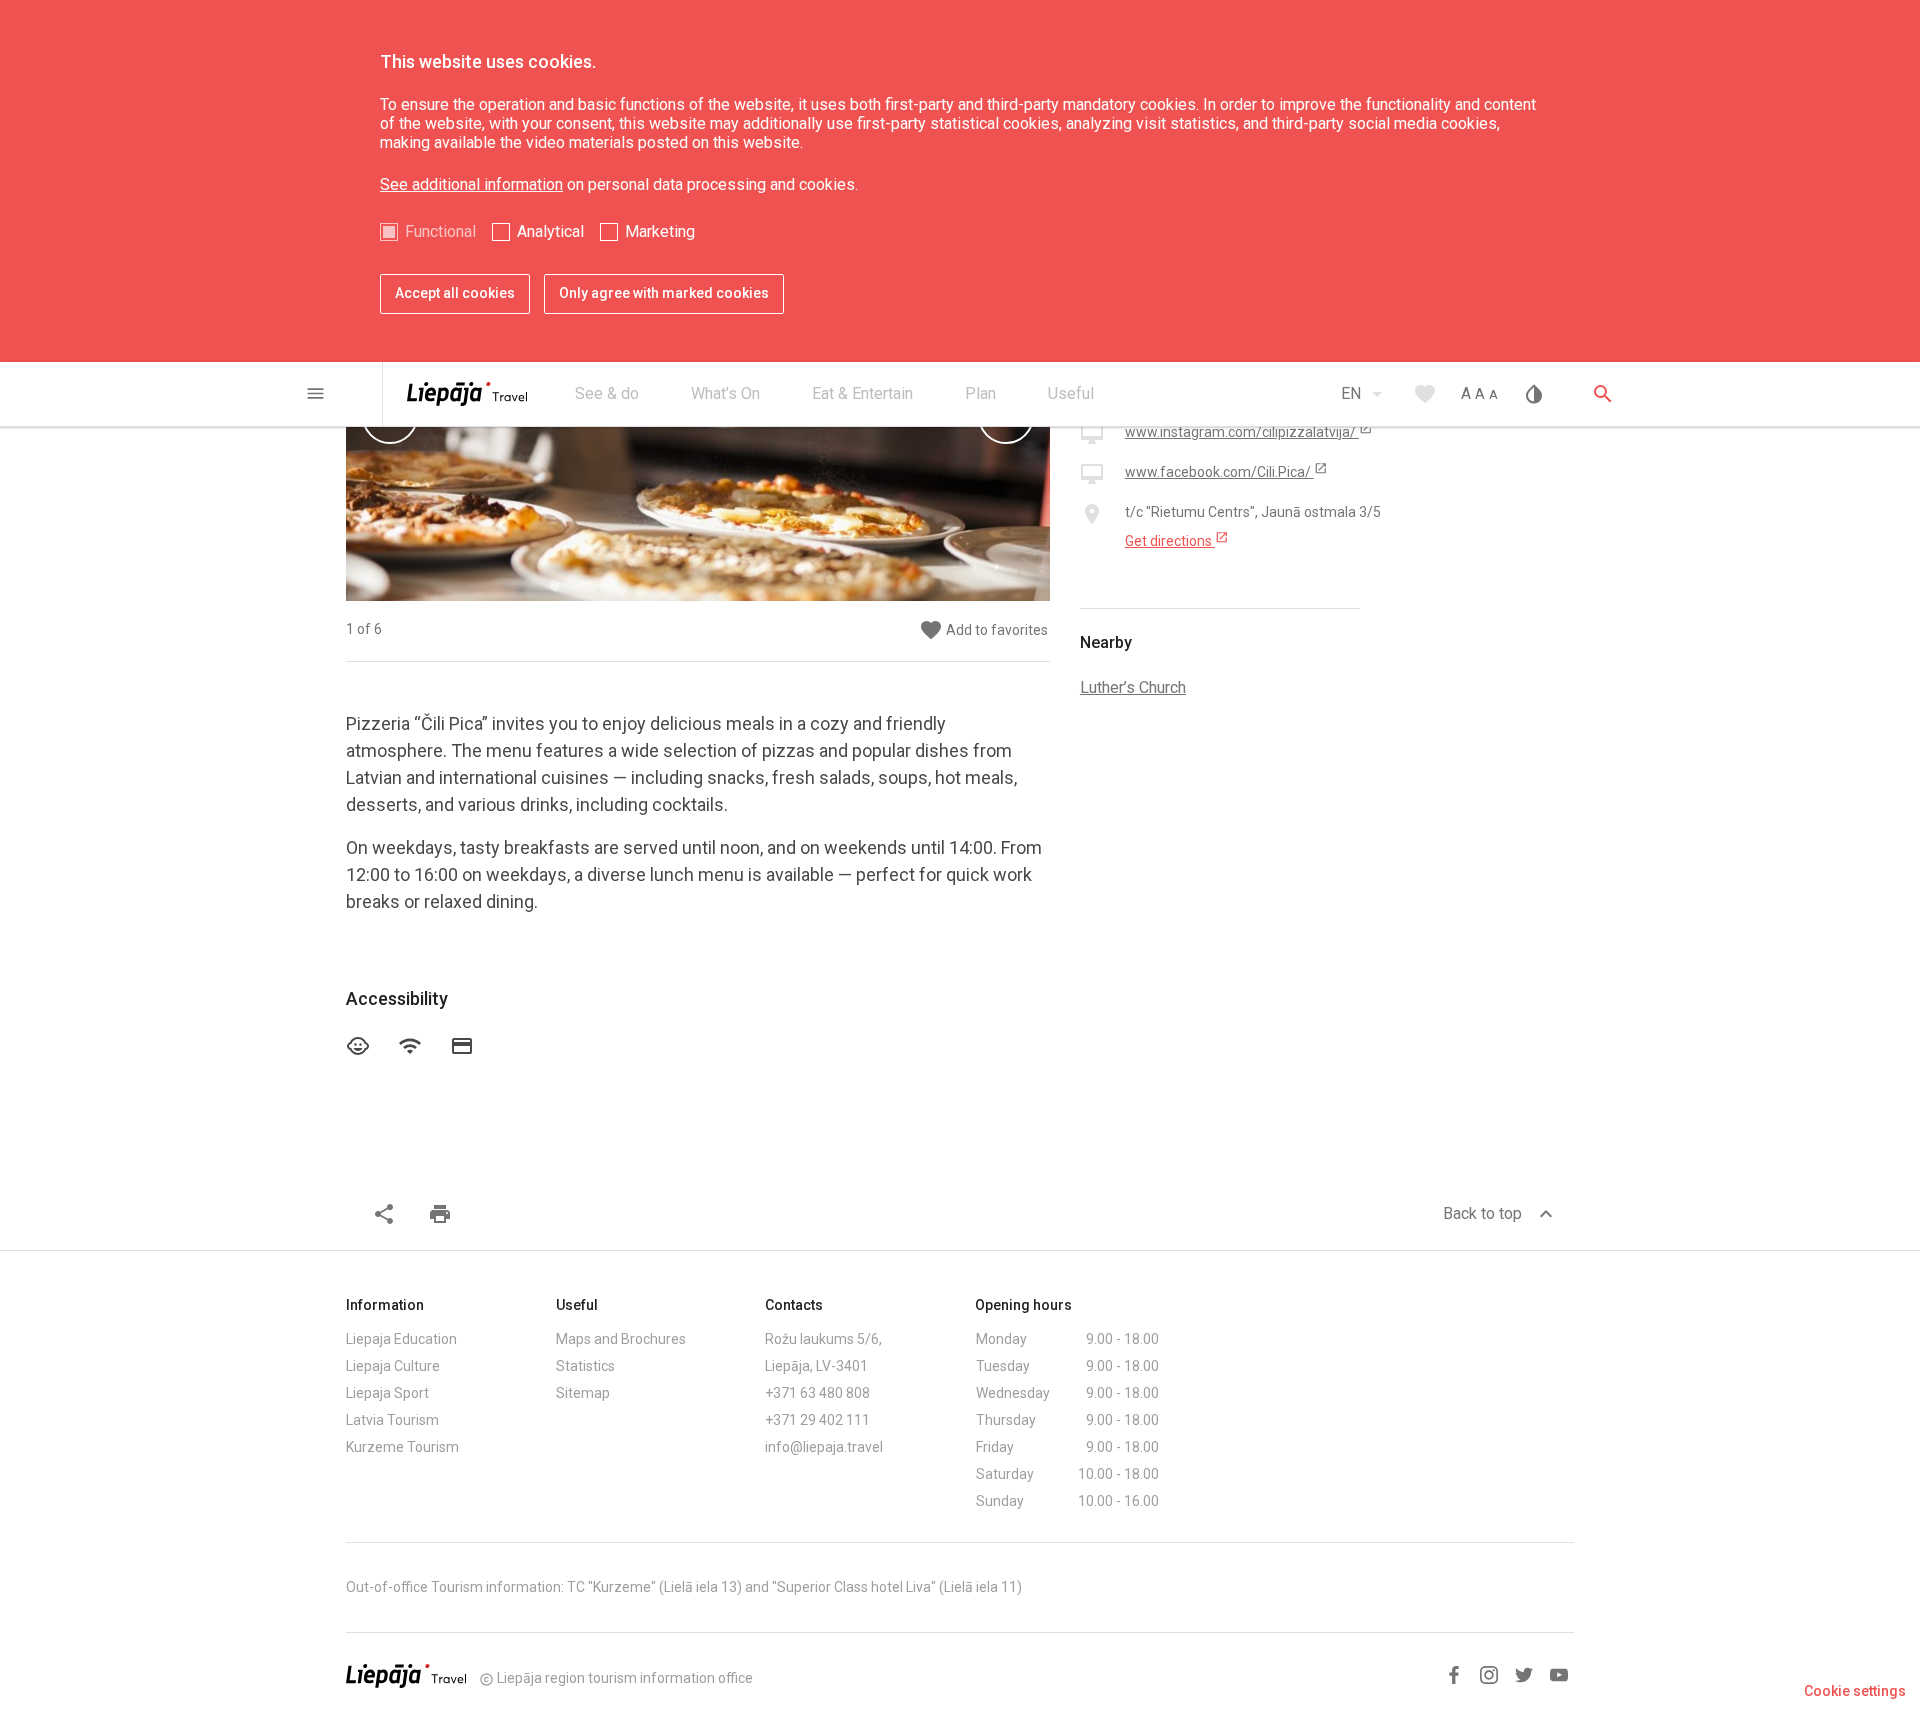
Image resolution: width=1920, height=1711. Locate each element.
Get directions (1177, 540)
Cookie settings (1855, 1691)
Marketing (660, 231)
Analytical (550, 231)
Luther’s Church (1133, 687)
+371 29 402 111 (817, 1420)
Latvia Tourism (392, 1420)
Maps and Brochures (621, 1339)
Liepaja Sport (387, 1393)
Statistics (585, 1366)
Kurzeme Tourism (402, 1447)
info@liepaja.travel (824, 1447)
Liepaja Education (401, 1339)
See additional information (471, 184)
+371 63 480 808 (817, 1393)
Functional (440, 231)
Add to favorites (983, 630)
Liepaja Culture (393, 1366)
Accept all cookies (455, 293)
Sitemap (583, 1393)
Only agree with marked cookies (664, 293)
